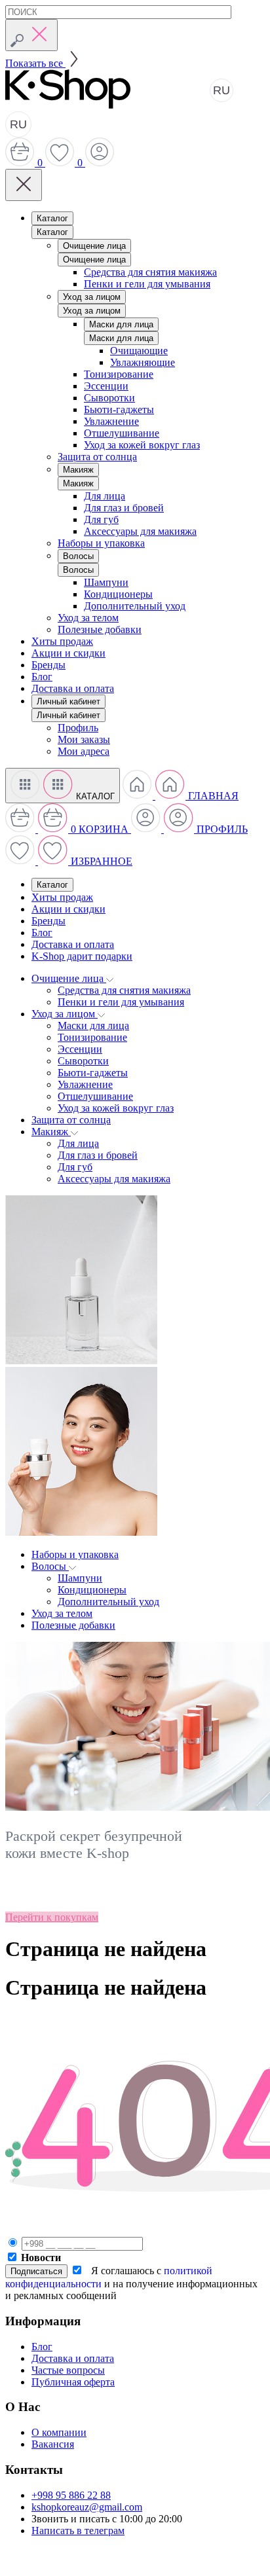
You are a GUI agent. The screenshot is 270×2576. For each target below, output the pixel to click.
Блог (42, 677)
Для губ (101, 519)
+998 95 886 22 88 (71, 2495)
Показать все (35, 63)
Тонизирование (119, 374)
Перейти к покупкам (52, 1917)
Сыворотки (109, 398)
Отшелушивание (122, 433)
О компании (59, 2432)
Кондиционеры (118, 594)
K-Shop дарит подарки (82, 956)
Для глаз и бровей (124, 508)
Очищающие (139, 351)
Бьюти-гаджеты (119, 409)
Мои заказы (84, 739)
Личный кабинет (68, 701)
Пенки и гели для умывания (147, 284)
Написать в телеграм (78, 2531)
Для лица (105, 496)
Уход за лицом (92, 297)
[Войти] (100, 163)
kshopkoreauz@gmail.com (87, 2507)
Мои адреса (84, 751)
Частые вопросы (68, 2370)
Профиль (78, 728)
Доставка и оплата (73, 688)
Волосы (78, 556)
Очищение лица (94, 246)
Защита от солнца (97, 457)
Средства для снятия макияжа (150, 272)
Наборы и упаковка (101, 543)
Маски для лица (121, 324)
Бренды (48, 665)
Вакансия (53, 2444)
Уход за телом (88, 618)
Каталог (52, 218)
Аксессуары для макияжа (140, 531)
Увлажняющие (143, 362)
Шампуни (106, 582)
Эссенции (106, 386)
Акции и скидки (68, 653)
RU (222, 90)
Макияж (78, 470)
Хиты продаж (62, 641)
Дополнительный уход (135, 606)
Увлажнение (111, 421)
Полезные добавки (100, 629)
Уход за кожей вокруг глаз (142, 445)
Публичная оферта (73, 2382)
